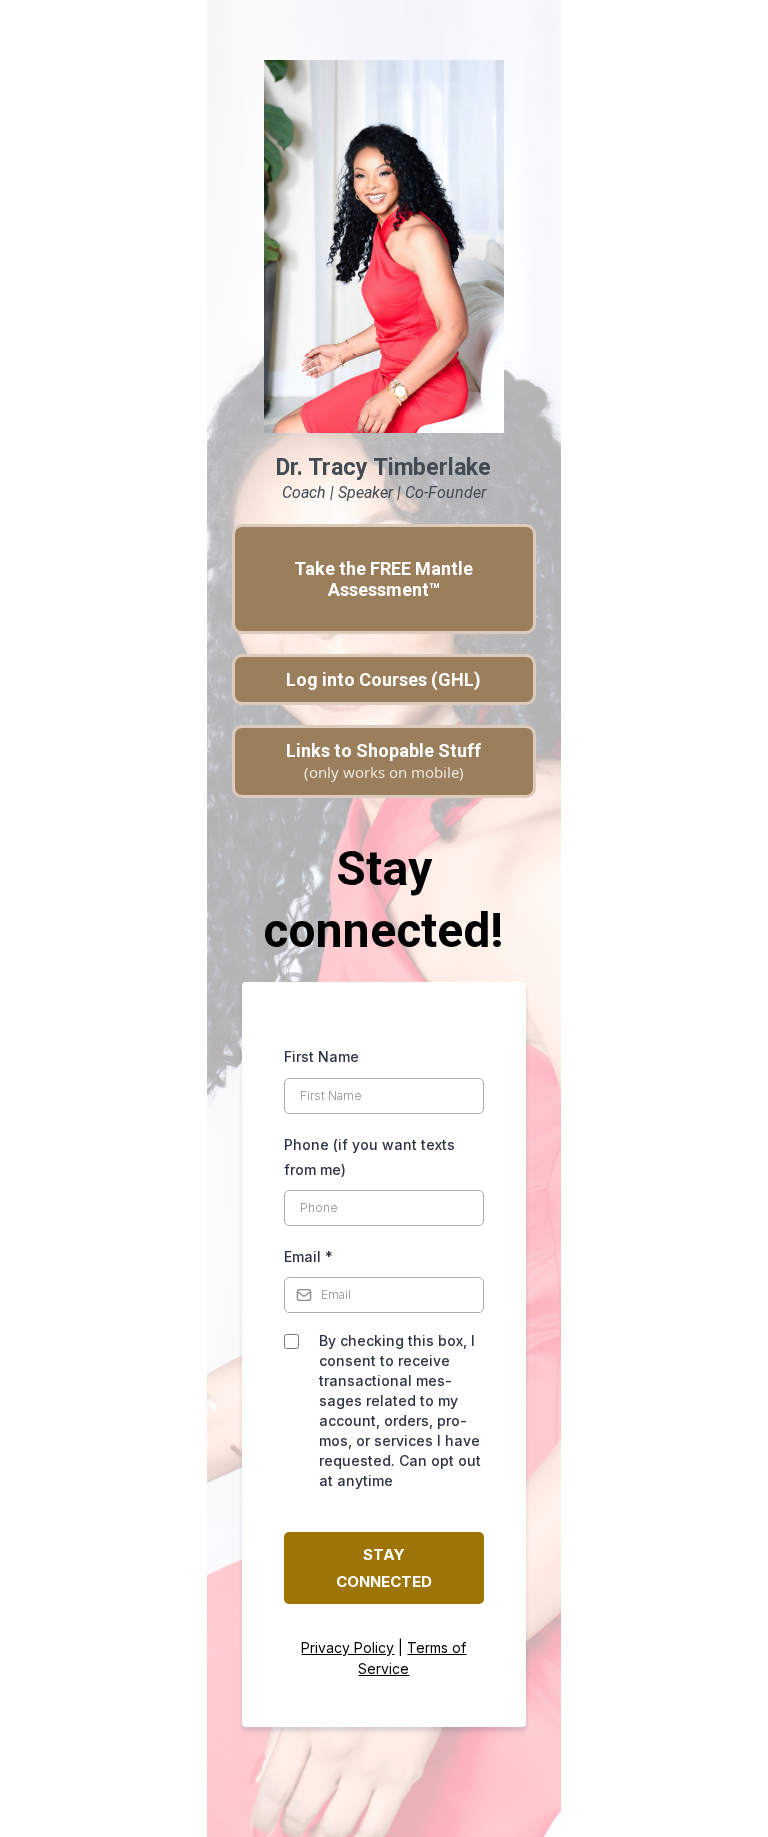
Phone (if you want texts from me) (369, 1157)
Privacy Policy (347, 1647)
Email (308, 1256)
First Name (321, 1056)
